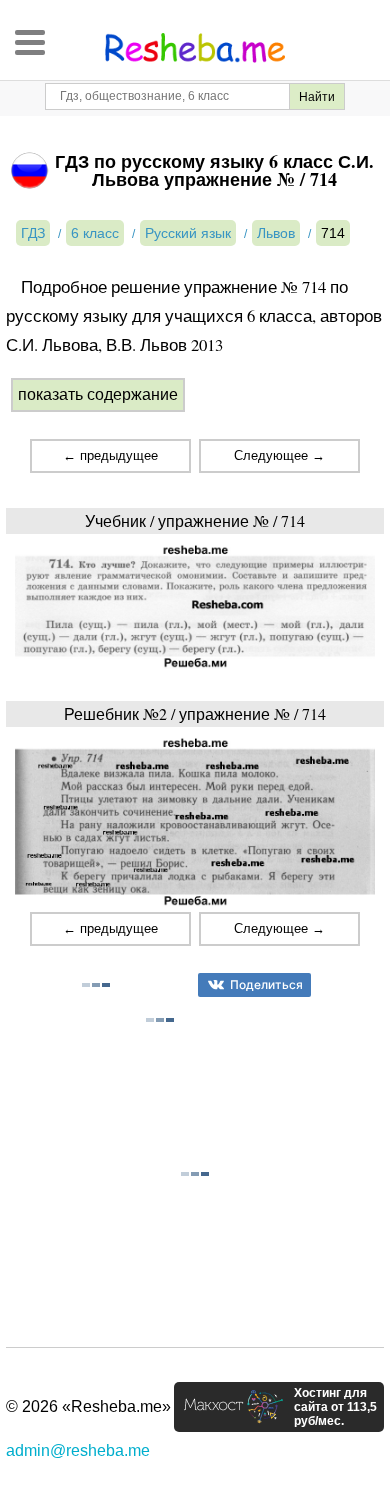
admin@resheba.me (78, 1450)
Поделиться (266, 984)
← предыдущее (110, 455)
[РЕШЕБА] (195, 48)
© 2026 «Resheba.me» (88, 1406)
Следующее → (279, 455)
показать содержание (98, 394)
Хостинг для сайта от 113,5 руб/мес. (335, 1407)
